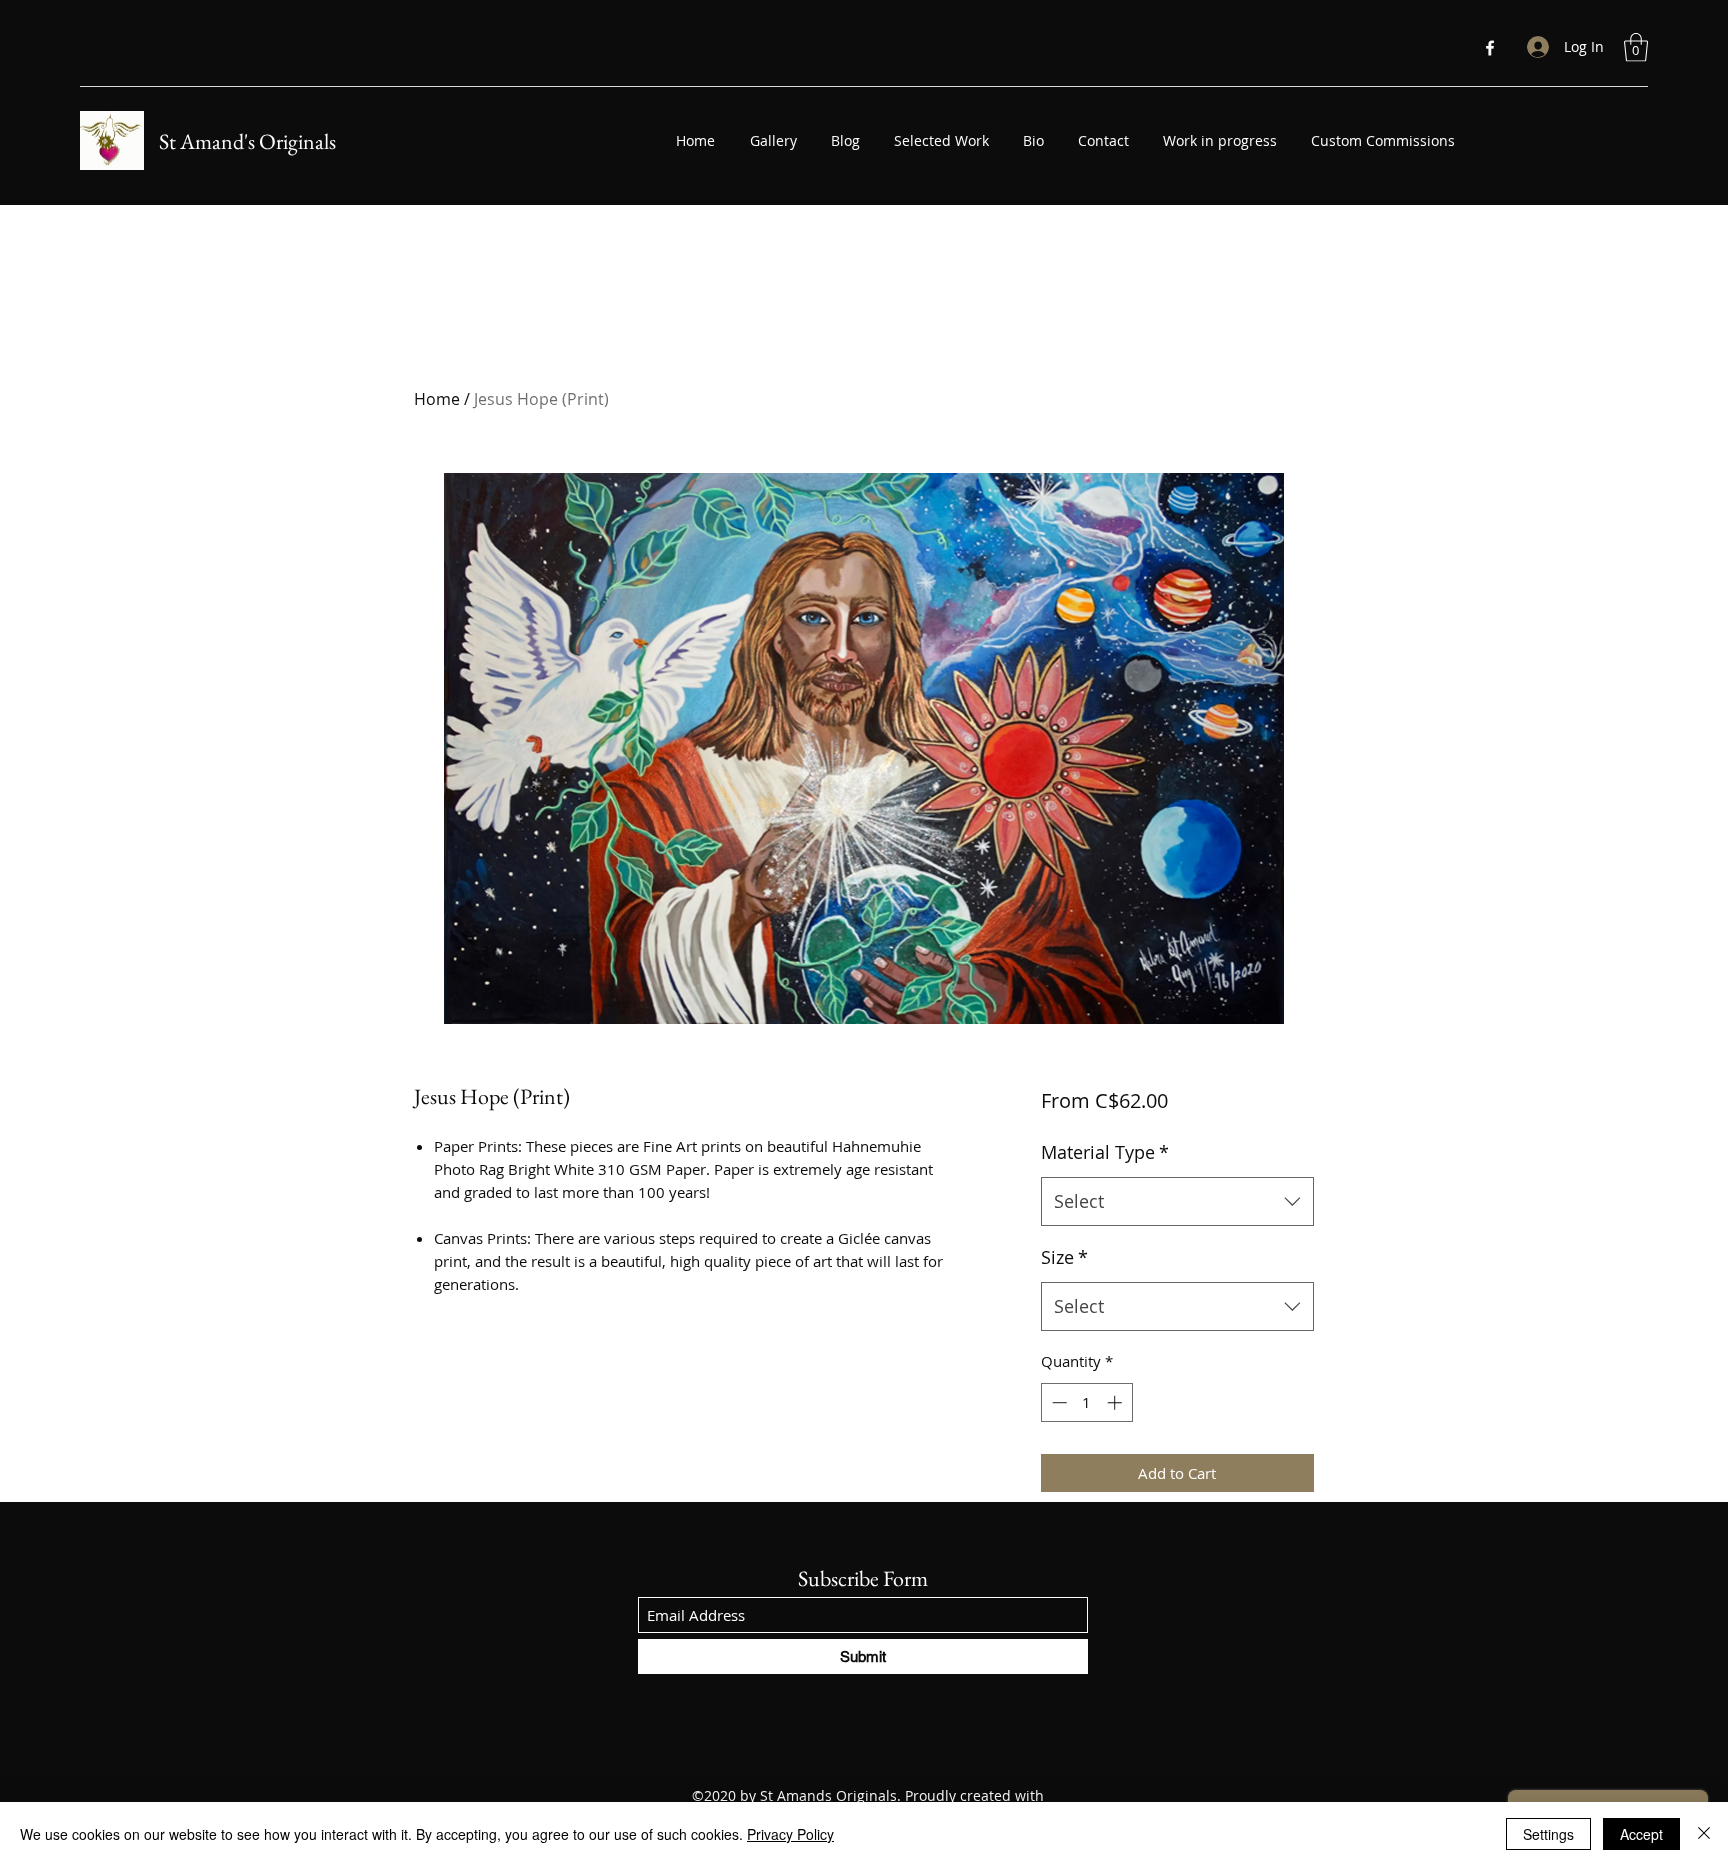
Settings (1548, 1834)
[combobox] (1177, 1202)
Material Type (1105, 1152)
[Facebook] (1490, 48)
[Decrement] (1057, 1402)
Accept (1641, 1834)
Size (1064, 1257)
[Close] (1704, 1834)
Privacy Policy (790, 1834)
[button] (1636, 47)
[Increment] (1116, 1402)
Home (437, 399)
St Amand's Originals (247, 141)
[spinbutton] (1086, 1402)
